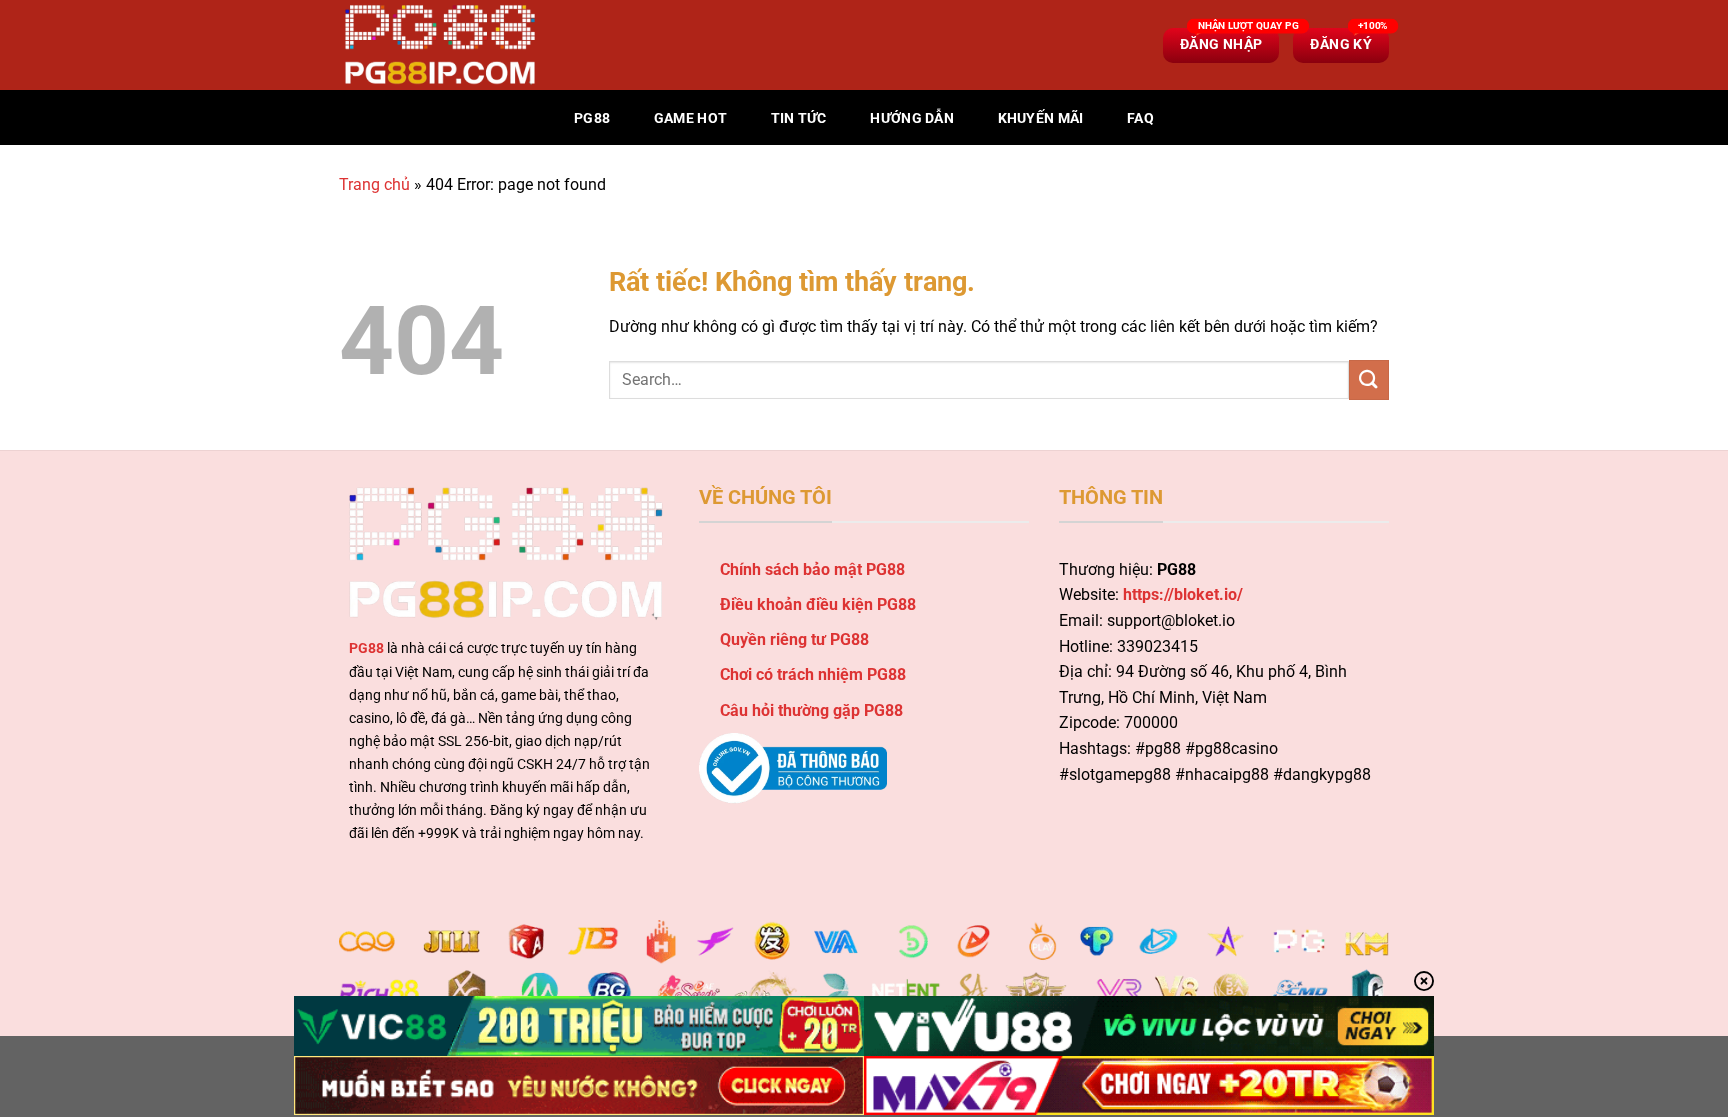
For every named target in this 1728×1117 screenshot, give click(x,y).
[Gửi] (1369, 379)
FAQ (1140, 118)
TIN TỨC (799, 118)
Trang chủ (374, 184)
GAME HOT (690, 118)
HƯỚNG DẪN (912, 118)
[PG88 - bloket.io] (439, 45)
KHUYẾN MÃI (1041, 118)
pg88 (592, 118)
